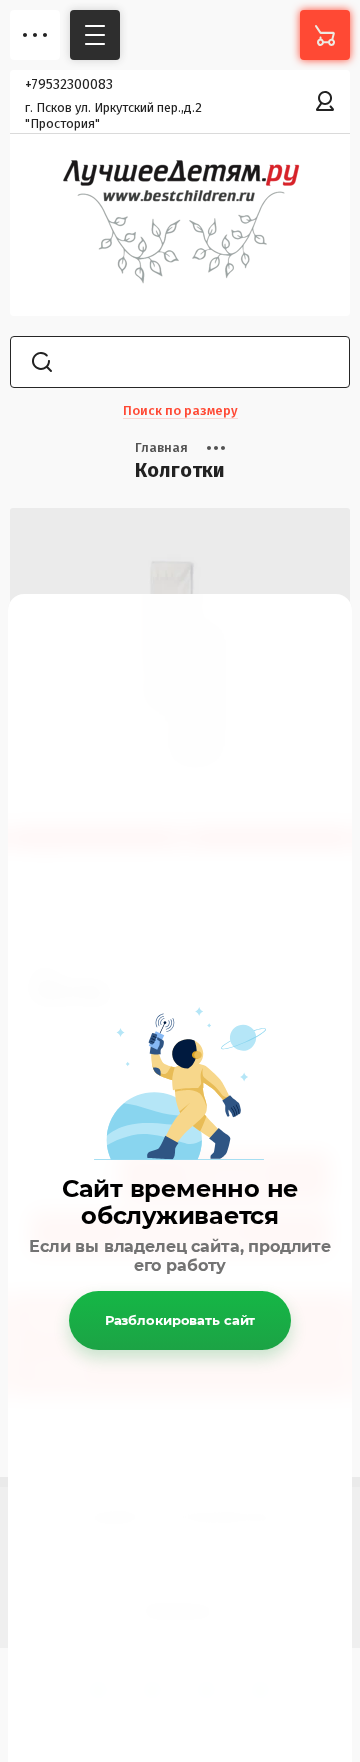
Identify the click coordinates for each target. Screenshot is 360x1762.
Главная (161, 447)
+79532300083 (69, 84)
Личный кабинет (325, 101)
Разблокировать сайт (180, 1320)
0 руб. (325, 35)
